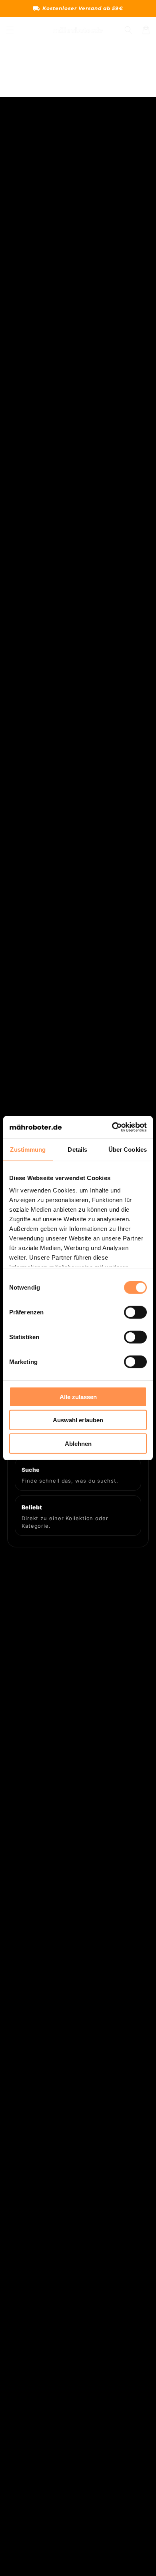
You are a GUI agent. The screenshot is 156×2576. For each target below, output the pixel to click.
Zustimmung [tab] (28, 1149)
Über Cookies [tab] (128, 1149)
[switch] (135, 1312)
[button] (10, 30)
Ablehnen (78, 1443)
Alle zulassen (78, 1396)
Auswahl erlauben (78, 1420)
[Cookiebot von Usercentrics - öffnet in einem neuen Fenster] (112, 1127)
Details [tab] (77, 1149)
